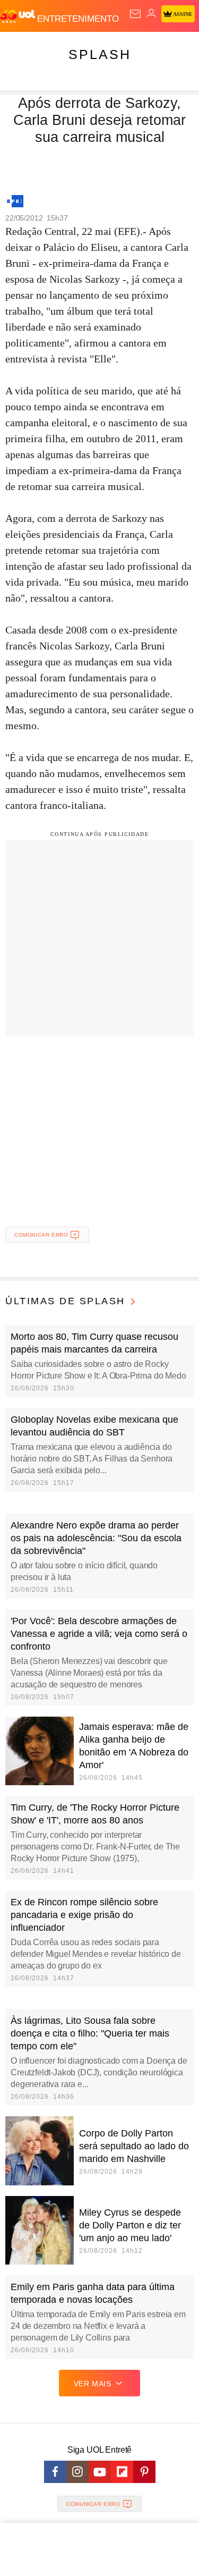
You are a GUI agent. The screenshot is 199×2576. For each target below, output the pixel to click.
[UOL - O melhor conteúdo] (19, 16)
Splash (100, 54)
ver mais (93, 2384)
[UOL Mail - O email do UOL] (135, 14)
